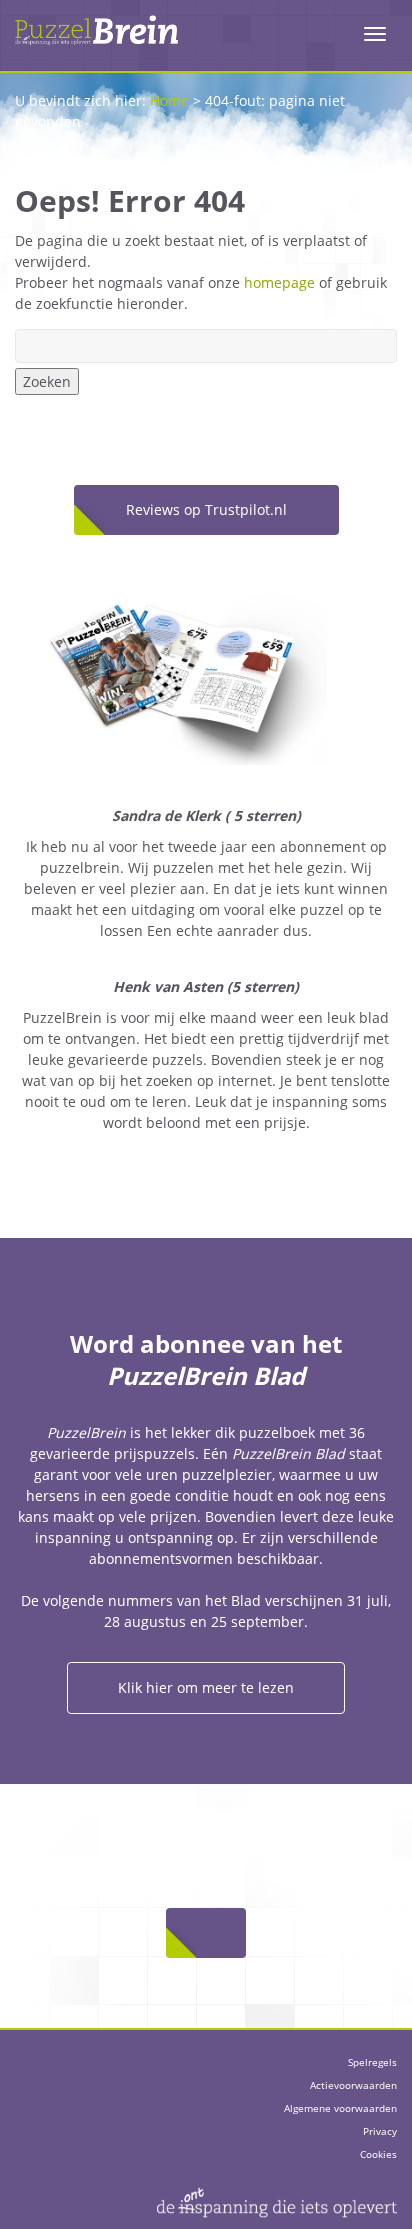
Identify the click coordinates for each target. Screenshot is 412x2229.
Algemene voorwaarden (340, 2108)
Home (169, 100)
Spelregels (372, 2062)
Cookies (378, 2154)
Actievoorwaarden (353, 2085)
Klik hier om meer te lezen (206, 1687)
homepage (279, 282)
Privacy (380, 2131)
